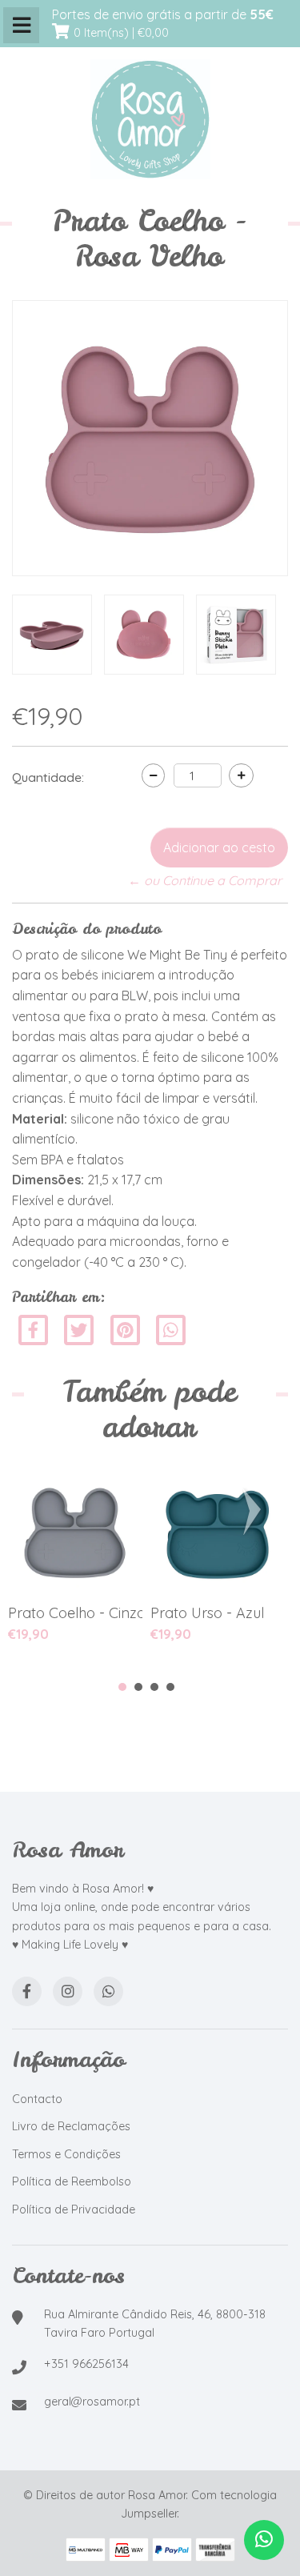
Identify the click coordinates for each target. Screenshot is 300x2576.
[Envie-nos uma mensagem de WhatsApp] (264, 2540)
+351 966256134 (86, 2364)
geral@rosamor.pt (92, 2402)
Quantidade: (48, 777)
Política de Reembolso (72, 2181)
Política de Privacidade (74, 2209)
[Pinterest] (125, 1329)
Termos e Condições (66, 2154)
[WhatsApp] (108, 1991)
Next (255, 1512)
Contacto (37, 2099)
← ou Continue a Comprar (205, 880)
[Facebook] (33, 1329)
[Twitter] (80, 1329)
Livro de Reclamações (71, 2126)
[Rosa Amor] (150, 120)
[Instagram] (68, 1991)
